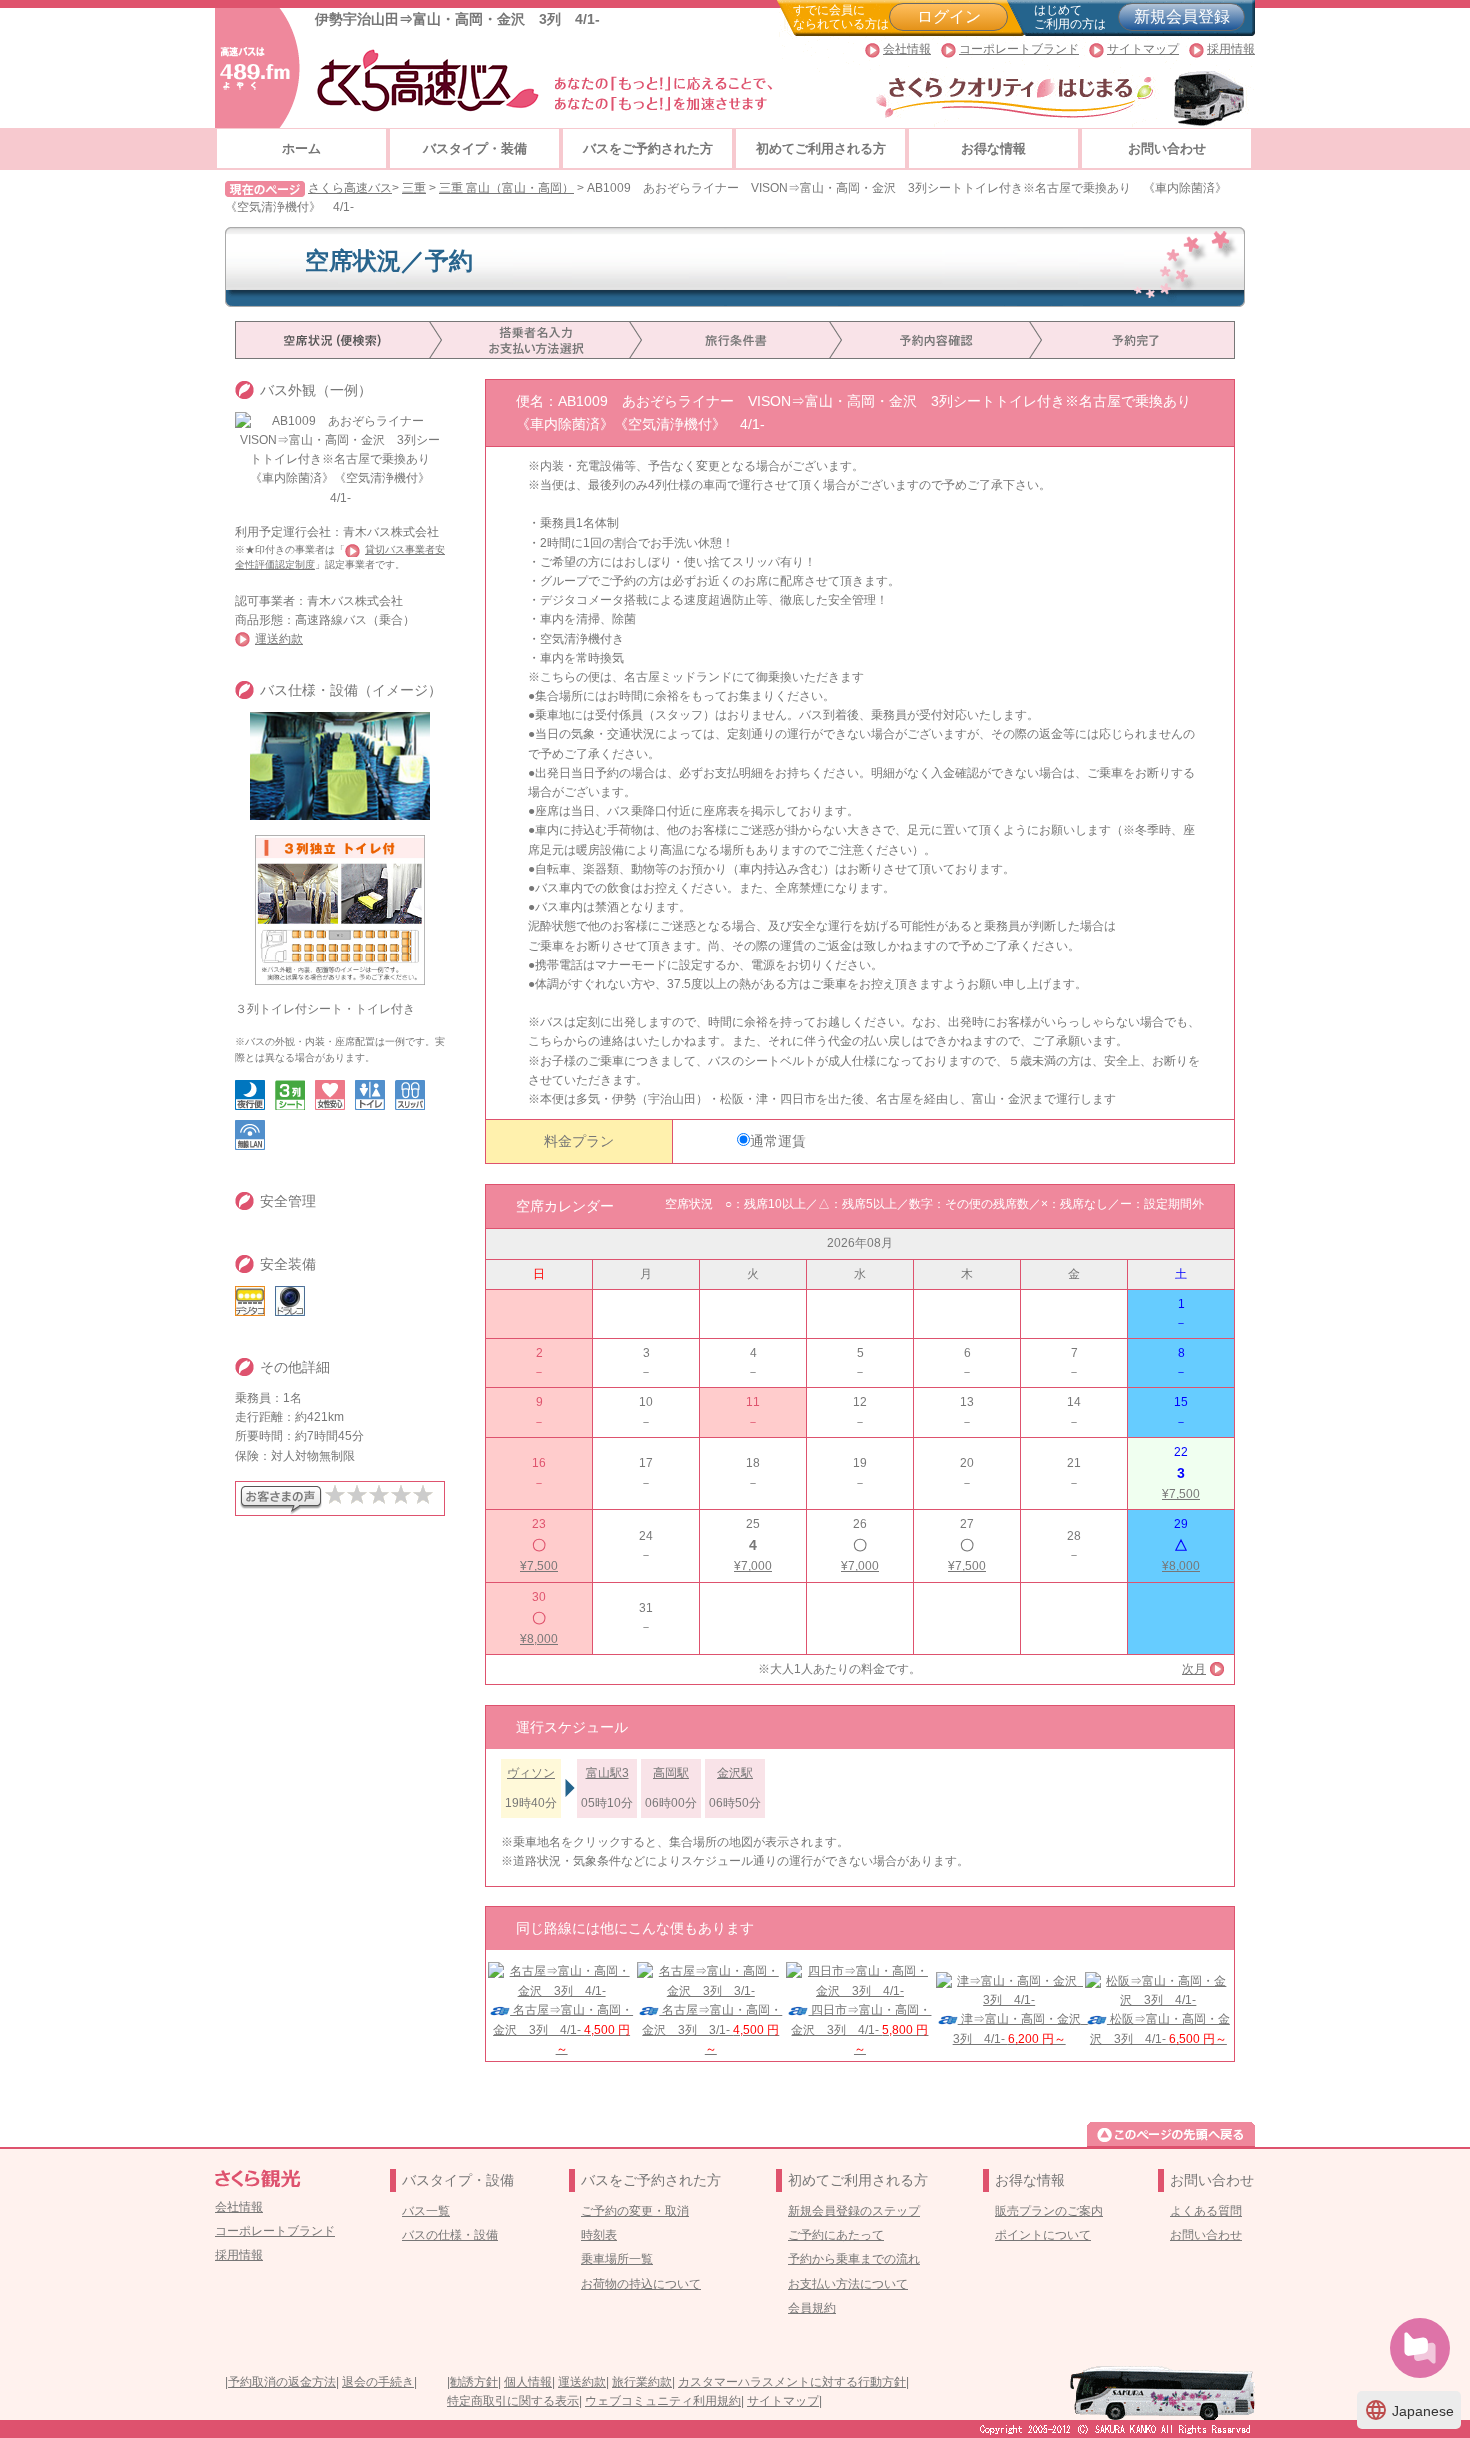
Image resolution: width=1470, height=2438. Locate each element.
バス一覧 (426, 2211)
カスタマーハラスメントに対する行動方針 (792, 2382)
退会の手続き (378, 2382)
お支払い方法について (848, 2284)
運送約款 (279, 639)
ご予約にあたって (836, 2235)
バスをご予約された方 (648, 148)
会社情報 (907, 49)
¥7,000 (753, 1566)
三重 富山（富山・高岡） (506, 188)
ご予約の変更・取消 (635, 2211)
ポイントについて (1043, 2235)
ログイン (949, 16)
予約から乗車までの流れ (854, 2259)
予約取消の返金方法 (282, 2382)
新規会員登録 (1182, 16)
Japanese (1409, 2410)
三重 (414, 188)
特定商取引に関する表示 (513, 2401)
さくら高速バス (350, 188)
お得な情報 (993, 148)
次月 (1194, 1669)
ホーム (301, 148)
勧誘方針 (474, 2382)
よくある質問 (1206, 2211)
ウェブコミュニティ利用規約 (663, 2401)
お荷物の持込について (641, 2284)
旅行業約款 (642, 2382)
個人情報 (528, 2382)
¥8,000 (1181, 1566)
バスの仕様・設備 (450, 2235)
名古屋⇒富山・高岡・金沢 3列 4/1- (563, 2029)
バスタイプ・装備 (475, 148)
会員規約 (812, 2308)
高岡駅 (671, 1773)
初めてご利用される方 (821, 148)
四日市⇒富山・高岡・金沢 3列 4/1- (861, 2029)
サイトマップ (1143, 49)
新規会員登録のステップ (854, 2211)
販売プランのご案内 (1049, 2211)
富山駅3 (607, 1773)
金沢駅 (735, 1773)
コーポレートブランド (1019, 49)
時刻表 (599, 2235)
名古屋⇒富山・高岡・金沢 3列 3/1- (712, 2029)
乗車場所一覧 (617, 2259)
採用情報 (1231, 49)
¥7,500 (1181, 1494)
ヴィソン (531, 1773)
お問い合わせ (1167, 148)
